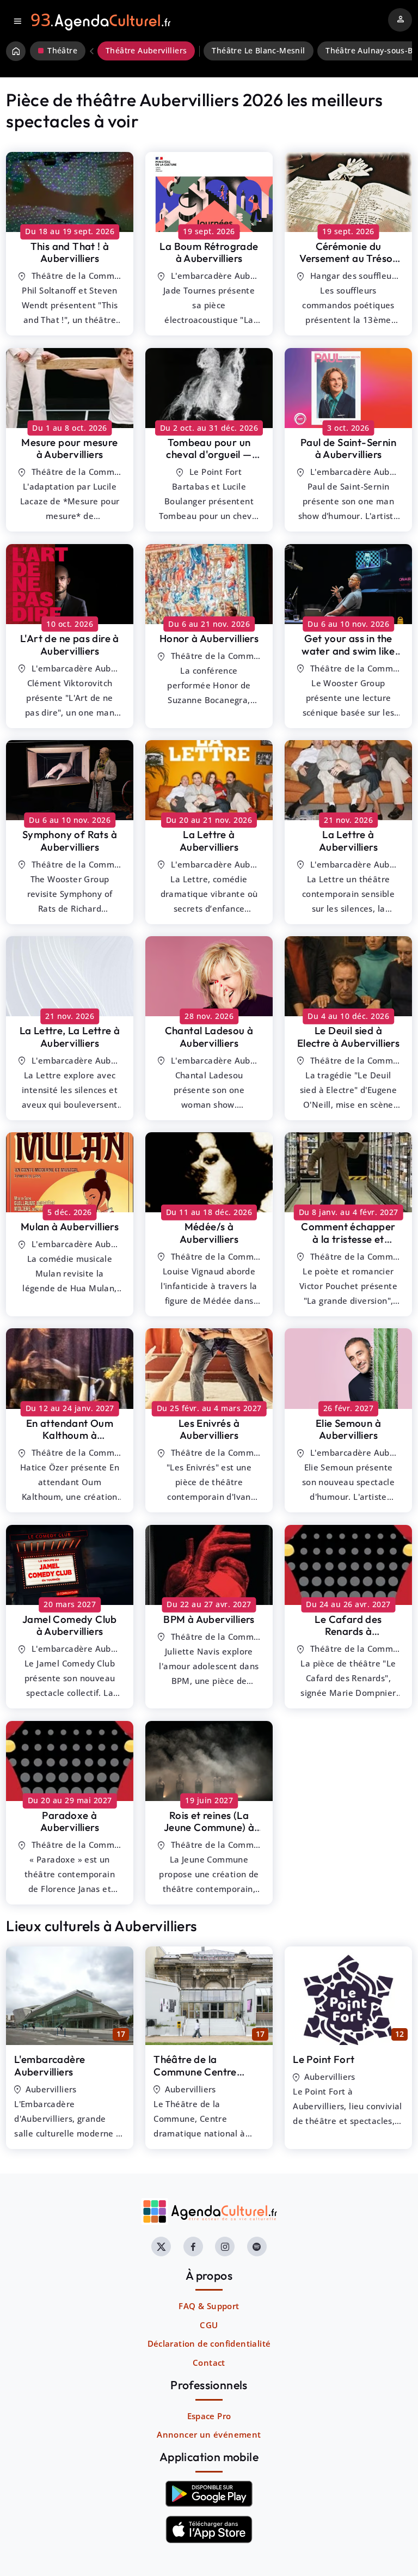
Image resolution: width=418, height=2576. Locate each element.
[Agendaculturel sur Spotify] (257, 2247)
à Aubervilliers (70, 252)
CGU (209, 2325)
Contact (209, 2363)
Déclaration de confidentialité (209, 2343)
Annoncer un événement (209, 2434)
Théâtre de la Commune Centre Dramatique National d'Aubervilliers (204, 2078)
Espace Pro (209, 2416)
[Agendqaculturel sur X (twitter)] (161, 2247)
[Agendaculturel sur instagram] (225, 2247)
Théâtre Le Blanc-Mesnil (258, 51)
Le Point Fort (324, 2059)
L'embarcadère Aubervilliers (50, 2065)
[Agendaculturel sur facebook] (193, 2247)
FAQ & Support (209, 2306)
